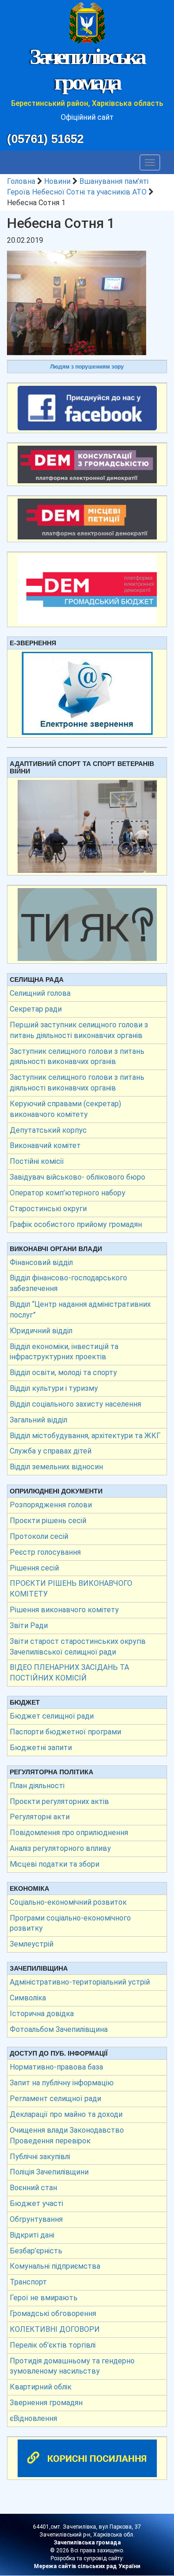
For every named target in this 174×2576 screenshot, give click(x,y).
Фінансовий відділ (41, 1262)
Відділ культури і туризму (54, 1388)
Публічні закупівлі (40, 2157)
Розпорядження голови (51, 1505)
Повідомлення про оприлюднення (69, 1833)
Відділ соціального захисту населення (75, 1404)
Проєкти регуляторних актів (59, 1801)
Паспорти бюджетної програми (65, 1732)
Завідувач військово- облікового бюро (77, 1177)
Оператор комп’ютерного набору (68, 1193)
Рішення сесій (34, 1568)
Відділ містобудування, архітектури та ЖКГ (85, 1436)
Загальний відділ (39, 1420)
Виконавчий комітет (45, 1145)
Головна (21, 181)
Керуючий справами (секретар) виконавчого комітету (65, 1109)
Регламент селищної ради (55, 2099)
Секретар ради (36, 1009)
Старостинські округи (48, 1209)
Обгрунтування (36, 2219)
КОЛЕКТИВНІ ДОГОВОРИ (55, 2329)
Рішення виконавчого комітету (64, 1610)
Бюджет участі (36, 2203)
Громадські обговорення (53, 2313)
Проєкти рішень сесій (48, 1521)
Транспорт (28, 2282)
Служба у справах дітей (51, 1451)
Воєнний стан (33, 2188)
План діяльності (37, 1786)
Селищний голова (40, 993)
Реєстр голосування (45, 1552)
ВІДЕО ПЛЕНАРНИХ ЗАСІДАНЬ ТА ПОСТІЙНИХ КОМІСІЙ (69, 1673)
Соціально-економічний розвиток (68, 1902)
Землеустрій (32, 1944)
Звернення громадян (46, 2403)
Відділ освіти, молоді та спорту (63, 1372)
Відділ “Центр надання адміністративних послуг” (80, 1310)
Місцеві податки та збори (55, 1864)
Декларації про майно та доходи (66, 2114)
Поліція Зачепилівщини (49, 2172)
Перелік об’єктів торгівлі (53, 2345)
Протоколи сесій (39, 1536)
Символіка (28, 1998)
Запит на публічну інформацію (62, 2083)
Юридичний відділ (41, 1331)
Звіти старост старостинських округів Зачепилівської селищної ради (78, 1647)
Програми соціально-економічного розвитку (70, 1923)
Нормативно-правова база (56, 2067)
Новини (57, 181)
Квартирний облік (41, 2387)
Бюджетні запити (41, 1748)
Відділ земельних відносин (56, 1467)
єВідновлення (33, 2418)
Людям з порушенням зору (87, 367)
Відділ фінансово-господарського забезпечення (68, 1283)
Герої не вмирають (44, 2298)
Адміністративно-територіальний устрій (80, 1982)
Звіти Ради (29, 1625)
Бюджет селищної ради (52, 1716)
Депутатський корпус (48, 1130)
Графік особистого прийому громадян (76, 1224)
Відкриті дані (32, 2235)
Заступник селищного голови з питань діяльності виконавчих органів (77, 1057)
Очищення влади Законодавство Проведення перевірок (67, 2135)
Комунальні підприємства (55, 2266)
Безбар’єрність (36, 2251)
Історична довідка (42, 2014)
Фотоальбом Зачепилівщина (59, 2029)
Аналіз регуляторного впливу (60, 1848)
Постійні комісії (37, 1161)
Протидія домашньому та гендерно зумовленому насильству (72, 2366)
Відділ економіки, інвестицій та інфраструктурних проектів (64, 1352)
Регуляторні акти (40, 1817)
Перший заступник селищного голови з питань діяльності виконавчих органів (79, 1030)
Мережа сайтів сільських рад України (87, 2566)
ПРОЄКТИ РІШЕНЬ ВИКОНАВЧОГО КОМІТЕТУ (71, 1589)
